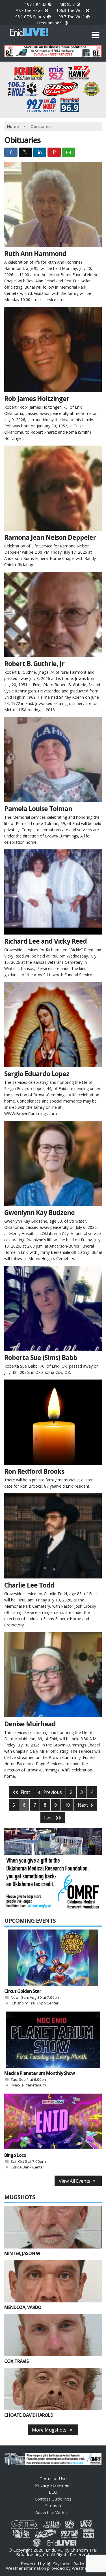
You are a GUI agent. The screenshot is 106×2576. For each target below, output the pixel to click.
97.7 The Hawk (30, 10)
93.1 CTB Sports (31, 17)
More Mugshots (50, 2430)
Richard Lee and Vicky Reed (46, 941)
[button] (95, 35)
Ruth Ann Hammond (35, 253)
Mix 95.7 (68, 4)
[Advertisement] (53, 51)
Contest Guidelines (53, 2499)
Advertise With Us (53, 2512)
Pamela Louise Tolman (38, 809)
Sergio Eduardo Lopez (37, 1074)
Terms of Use (53, 2478)
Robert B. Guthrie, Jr (34, 664)
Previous (52, 1792)
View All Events (75, 2181)
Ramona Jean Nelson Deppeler (50, 537)
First (25, 1792)
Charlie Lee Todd (29, 1585)
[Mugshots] (53, 2227)
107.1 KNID (36, 4)
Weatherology (86, 2568)
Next (83, 1805)
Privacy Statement (53, 2485)
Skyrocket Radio (68, 2564)
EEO (53, 2492)
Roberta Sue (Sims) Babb (41, 1357)
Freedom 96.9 (50, 23)
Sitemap (53, 2506)
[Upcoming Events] (53, 1958)
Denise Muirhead (30, 1724)
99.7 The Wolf (72, 17)
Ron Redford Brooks (34, 1471)
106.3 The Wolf (71, 10)
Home (13, 126)
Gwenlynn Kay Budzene (39, 1212)
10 (67, 1805)
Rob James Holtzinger (37, 398)
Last (49, 1818)
